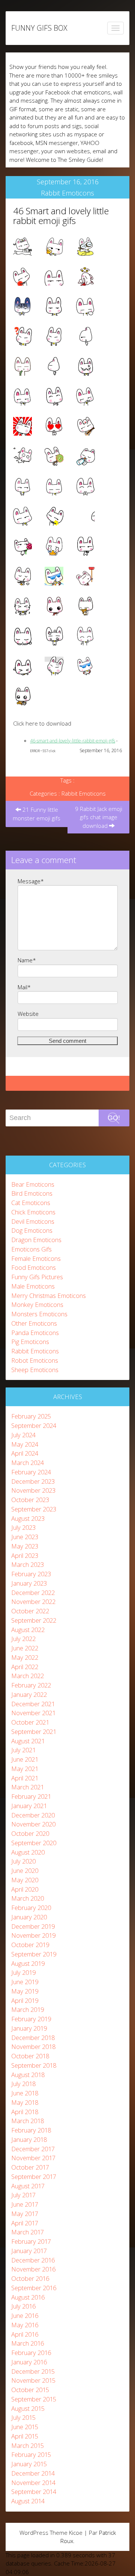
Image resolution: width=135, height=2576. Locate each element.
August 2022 (28, 1630)
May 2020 (25, 1880)
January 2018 (29, 2139)
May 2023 (25, 1546)
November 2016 (33, 2269)
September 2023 (34, 1509)
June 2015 (25, 2427)
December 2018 (33, 2038)
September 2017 (34, 2177)
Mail (24, 987)
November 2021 (33, 1713)
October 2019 (30, 1945)
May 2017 (25, 2214)
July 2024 (23, 1435)
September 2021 (34, 1732)
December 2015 (33, 2371)
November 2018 (33, 2047)
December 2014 (33, 2473)
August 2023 (28, 1518)
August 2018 (28, 2075)
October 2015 (30, 2390)
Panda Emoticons (35, 1333)
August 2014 (28, 2501)
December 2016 (33, 2260)
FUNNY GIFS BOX (39, 28)
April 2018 (25, 2112)
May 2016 (25, 2325)
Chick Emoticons (33, 1212)
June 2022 (25, 1648)
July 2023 (23, 1527)
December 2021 (33, 1704)
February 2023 (31, 1574)
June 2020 (25, 1870)
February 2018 (31, 2130)
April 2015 (25, 2436)
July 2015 (23, 2417)
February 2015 (31, 2454)
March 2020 (28, 1898)
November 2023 (33, 1490)
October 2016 (30, 2278)
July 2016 (23, 2306)
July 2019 (23, 1972)
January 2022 (29, 1694)
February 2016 (31, 2353)
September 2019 (34, 1954)
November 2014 (33, 2483)
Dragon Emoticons (36, 1240)
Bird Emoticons (32, 1193)
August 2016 (28, 2297)
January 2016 (29, 2362)
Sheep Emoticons (35, 1370)
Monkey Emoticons (37, 1304)
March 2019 (28, 2009)
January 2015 (29, 2464)
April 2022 (25, 1667)
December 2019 (33, 1926)
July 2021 (23, 1750)
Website (28, 1014)
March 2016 (28, 2343)
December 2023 (33, 1481)
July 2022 (23, 1639)
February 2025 (31, 1416)
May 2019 (25, 1991)
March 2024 (28, 1463)
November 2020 (33, 1824)
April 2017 (25, 2223)
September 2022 (34, 1620)
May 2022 (25, 1657)
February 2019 (31, 2019)
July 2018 (23, 2084)
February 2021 (31, 1796)
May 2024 (25, 1444)
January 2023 (29, 1583)
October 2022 (30, 1611)
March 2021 (28, 1787)
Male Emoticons (33, 1286)
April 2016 (25, 2334)
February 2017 (31, 2241)
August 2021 (28, 1741)
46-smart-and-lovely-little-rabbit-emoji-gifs (73, 741)
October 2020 (30, 1833)
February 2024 (31, 1472)
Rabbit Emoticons (67, 193)
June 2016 (25, 2315)
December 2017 (33, 2149)
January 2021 (29, 1806)
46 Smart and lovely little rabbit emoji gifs (61, 216)
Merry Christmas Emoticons (49, 1295)
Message (31, 881)
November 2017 (33, 2158)
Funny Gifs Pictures (37, 1277)
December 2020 (33, 1815)
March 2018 (28, 2121)
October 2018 (30, 2056)
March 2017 (28, 2232)
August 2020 (28, 1852)
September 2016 (34, 2288)
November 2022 (33, 1602)
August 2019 (28, 1963)
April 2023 (25, 1555)
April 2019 (25, 2000)
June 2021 (25, 1759)
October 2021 (30, 1722)
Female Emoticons (36, 1258)
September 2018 (34, 2065)
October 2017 (30, 2167)
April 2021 (25, 1778)
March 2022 (28, 1676)
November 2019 (33, 1935)
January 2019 (29, 2028)
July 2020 (23, 1861)
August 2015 (28, 2408)
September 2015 (34, 2399)
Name (27, 960)
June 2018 (25, 2093)
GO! (114, 1118)
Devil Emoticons (33, 1221)
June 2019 (25, 1982)
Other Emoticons (34, 1323)
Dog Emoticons (32, 1230)
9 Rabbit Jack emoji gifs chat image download (99, 817)
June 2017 (25, 2204)
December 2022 (33, 1593)
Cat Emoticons (31, 1203)
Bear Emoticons (33, 1184)
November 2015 (33, 2380)
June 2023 (25, 1537)
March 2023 (28, 1564)
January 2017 (29, 2251)
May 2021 (25, 1769)
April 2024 (25, 1453)
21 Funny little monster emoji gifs (37, 814)
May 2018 (25, 2102)
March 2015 (28, 2445)
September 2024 (34, 1425)
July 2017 (23, 2195)
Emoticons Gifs (31, 1249)
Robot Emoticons (35, 1360)
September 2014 (34, 2492)
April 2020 (25, 1889)
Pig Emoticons (30, 1342)
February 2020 (31, 1908)
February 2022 (31, 1685)
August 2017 (28, 2186)
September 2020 (34, 1843)
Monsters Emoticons (39, 1314)
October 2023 (30, 1500)
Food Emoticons (34, 1267)
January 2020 (29, 1917)
